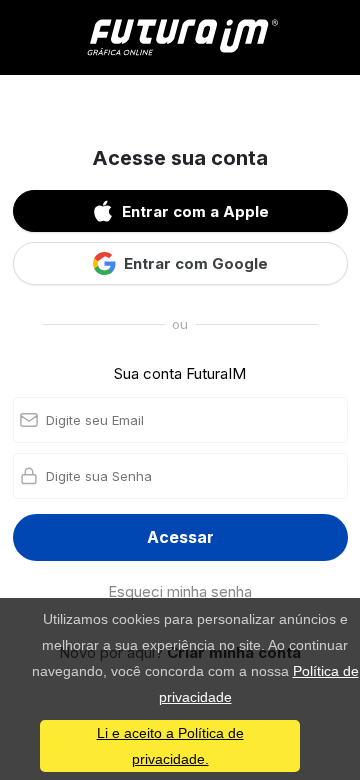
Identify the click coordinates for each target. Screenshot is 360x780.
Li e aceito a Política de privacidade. (170, 746)
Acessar (180, 537)
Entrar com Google (196, 263)
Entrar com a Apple (195, 211)
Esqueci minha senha (180, 591)
